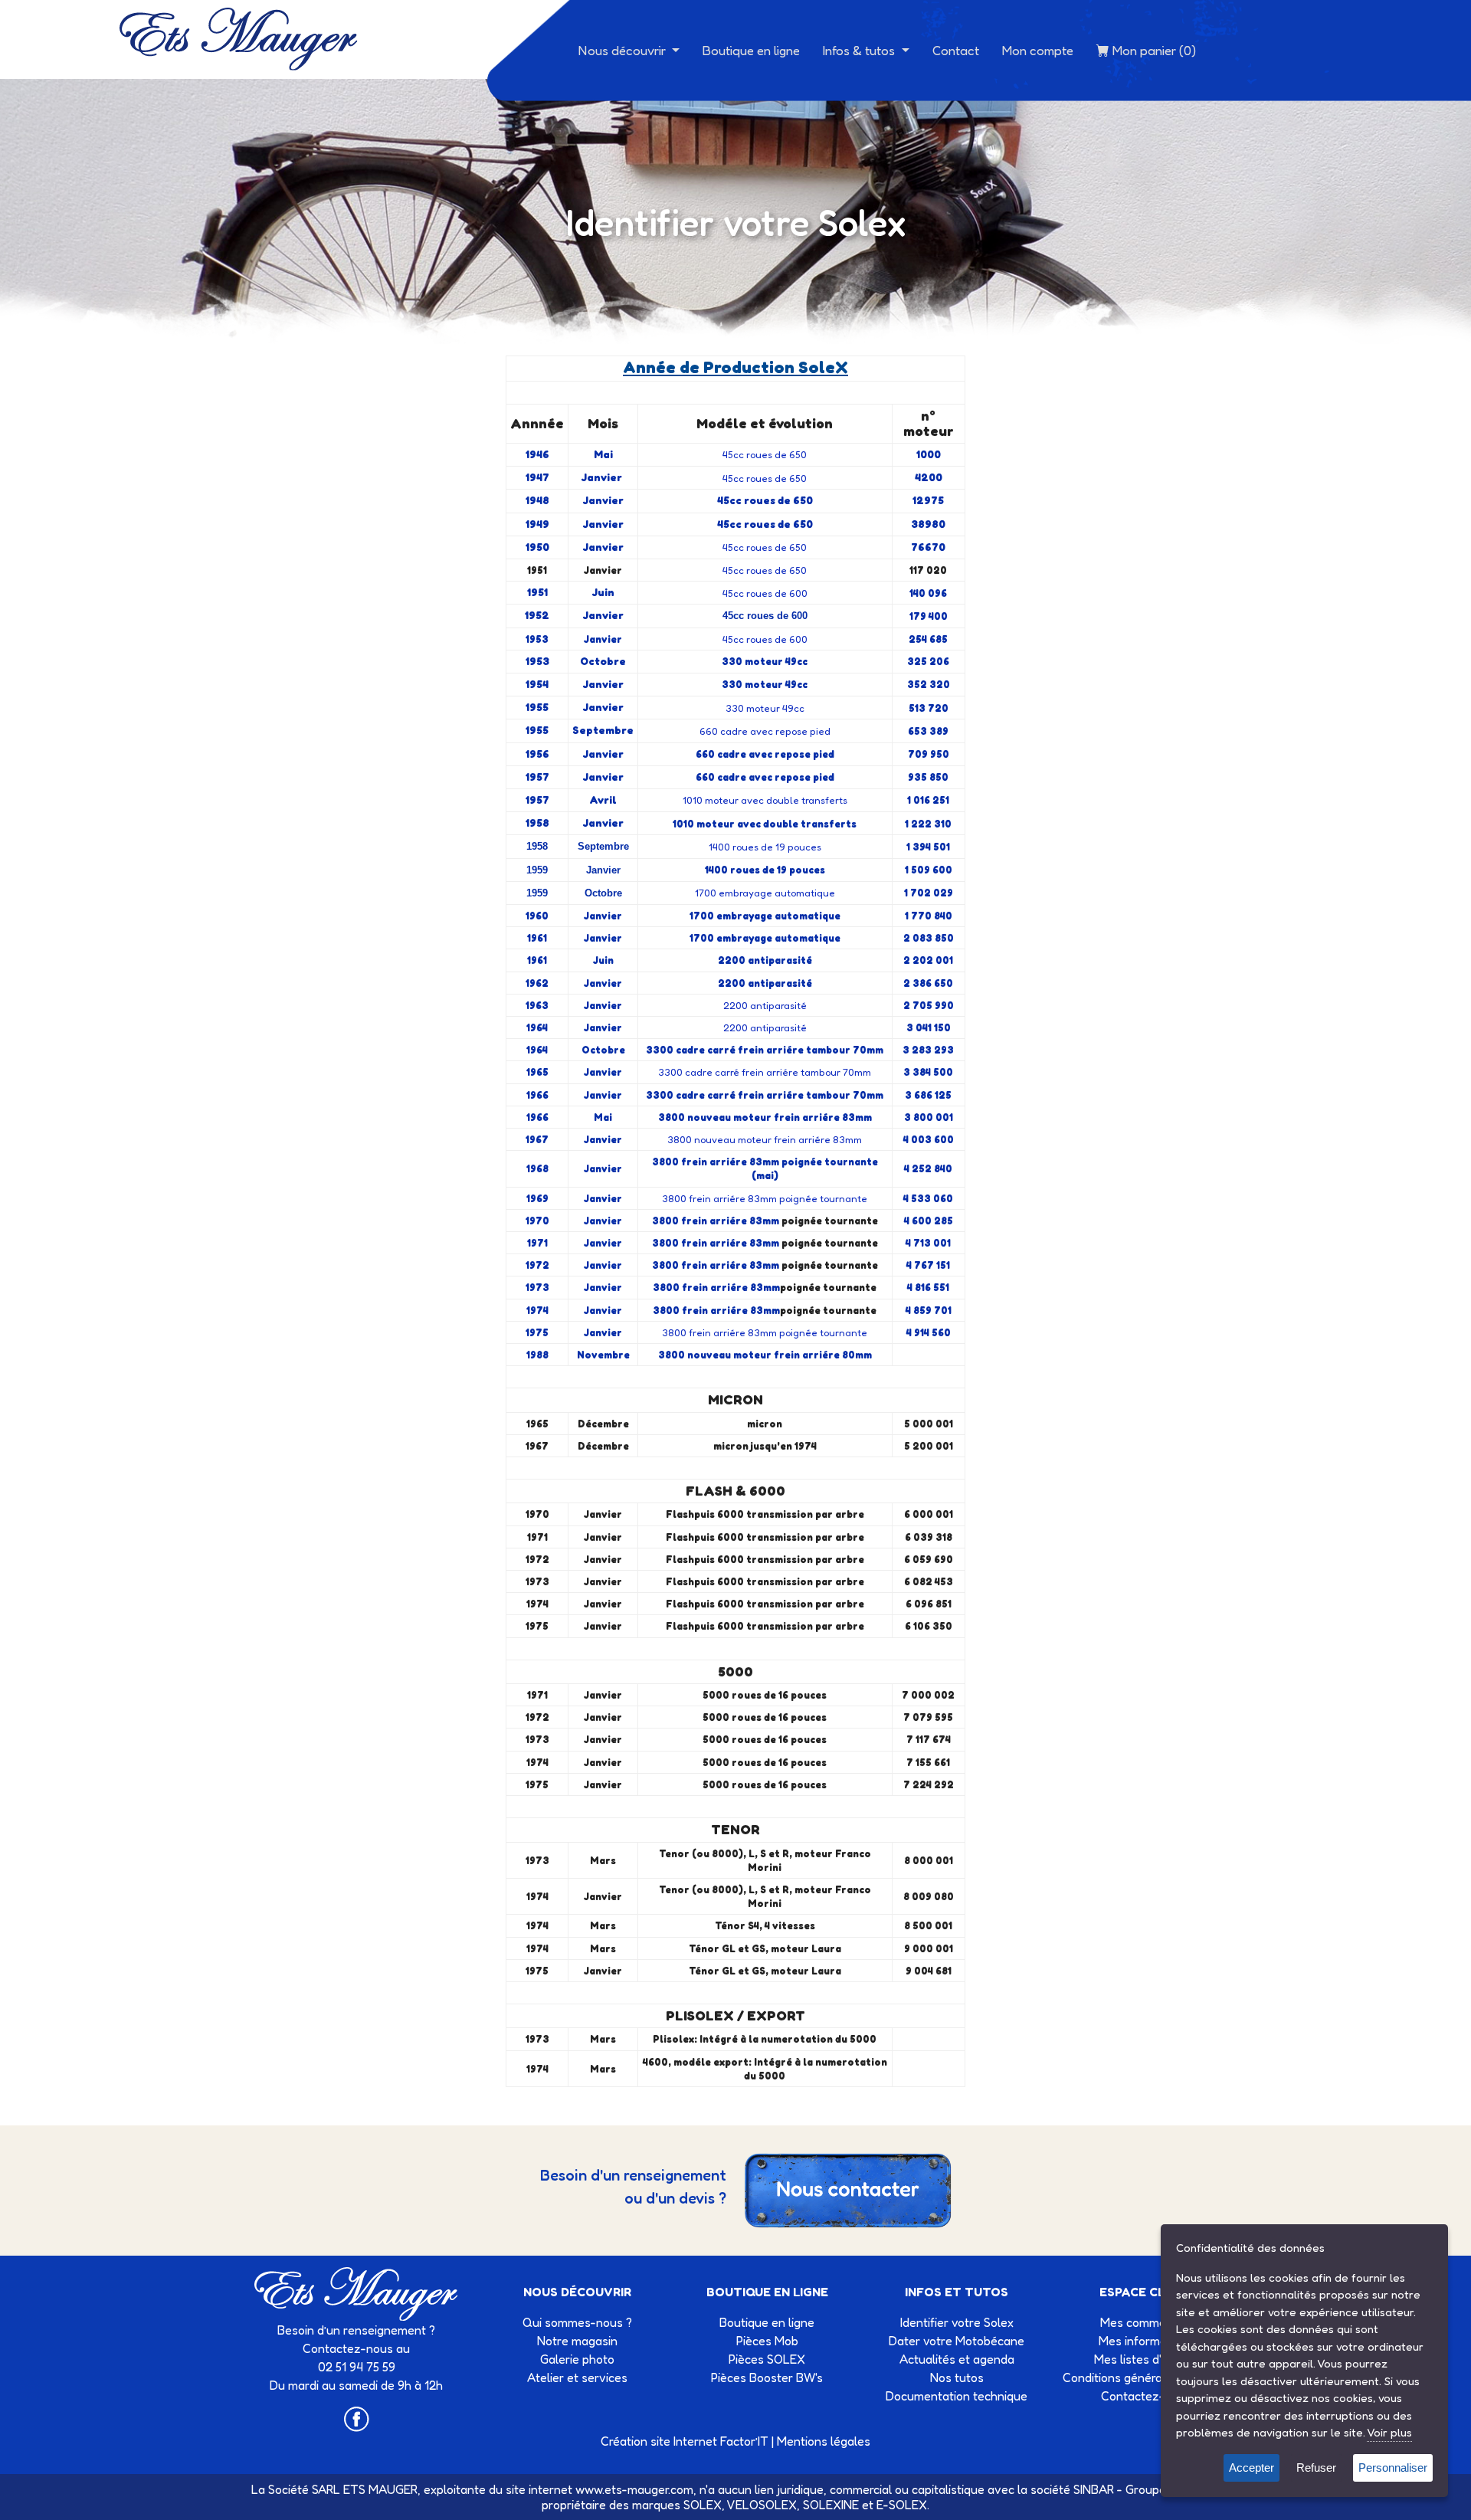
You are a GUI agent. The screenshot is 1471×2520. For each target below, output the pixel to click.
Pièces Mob (767, 2341)
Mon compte (1038, 50)
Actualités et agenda (957, 2359)
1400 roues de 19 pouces (765, 847)
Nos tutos (957, 2377)
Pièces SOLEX (767, 2359)
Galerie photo (577, 2359)
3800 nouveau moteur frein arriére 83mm (765, 1139)
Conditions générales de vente (1147, 2377)
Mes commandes (1147, 2322)
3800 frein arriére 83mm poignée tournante (765, 1198)
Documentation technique (957, 2396)
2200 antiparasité (765, 1005)
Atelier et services (577, 2377)
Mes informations (1146, 2341)
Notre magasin (577, 2341)
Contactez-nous (1146, 2396)
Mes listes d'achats (1147, 2359)
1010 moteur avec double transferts (765, 800)
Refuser (1316, 2468)
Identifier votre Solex (957, 2322)
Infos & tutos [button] (860, 50)
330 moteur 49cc (765, 708)
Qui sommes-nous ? (577, 2322)
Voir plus (1389, 2432)
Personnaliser (1393, 2468)
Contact (956, 50)
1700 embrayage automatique (765, 893)
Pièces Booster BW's (767, 2377)
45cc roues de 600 (765, 593)
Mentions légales (824, 2441)
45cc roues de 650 (765, 454)
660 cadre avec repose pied (765, 731)
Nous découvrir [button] (624, 50)
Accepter (1251, 2468)
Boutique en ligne (751, 50)
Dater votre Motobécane (957, 2341)
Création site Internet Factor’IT (685, 2441)
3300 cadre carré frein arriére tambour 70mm (765, 1072)
